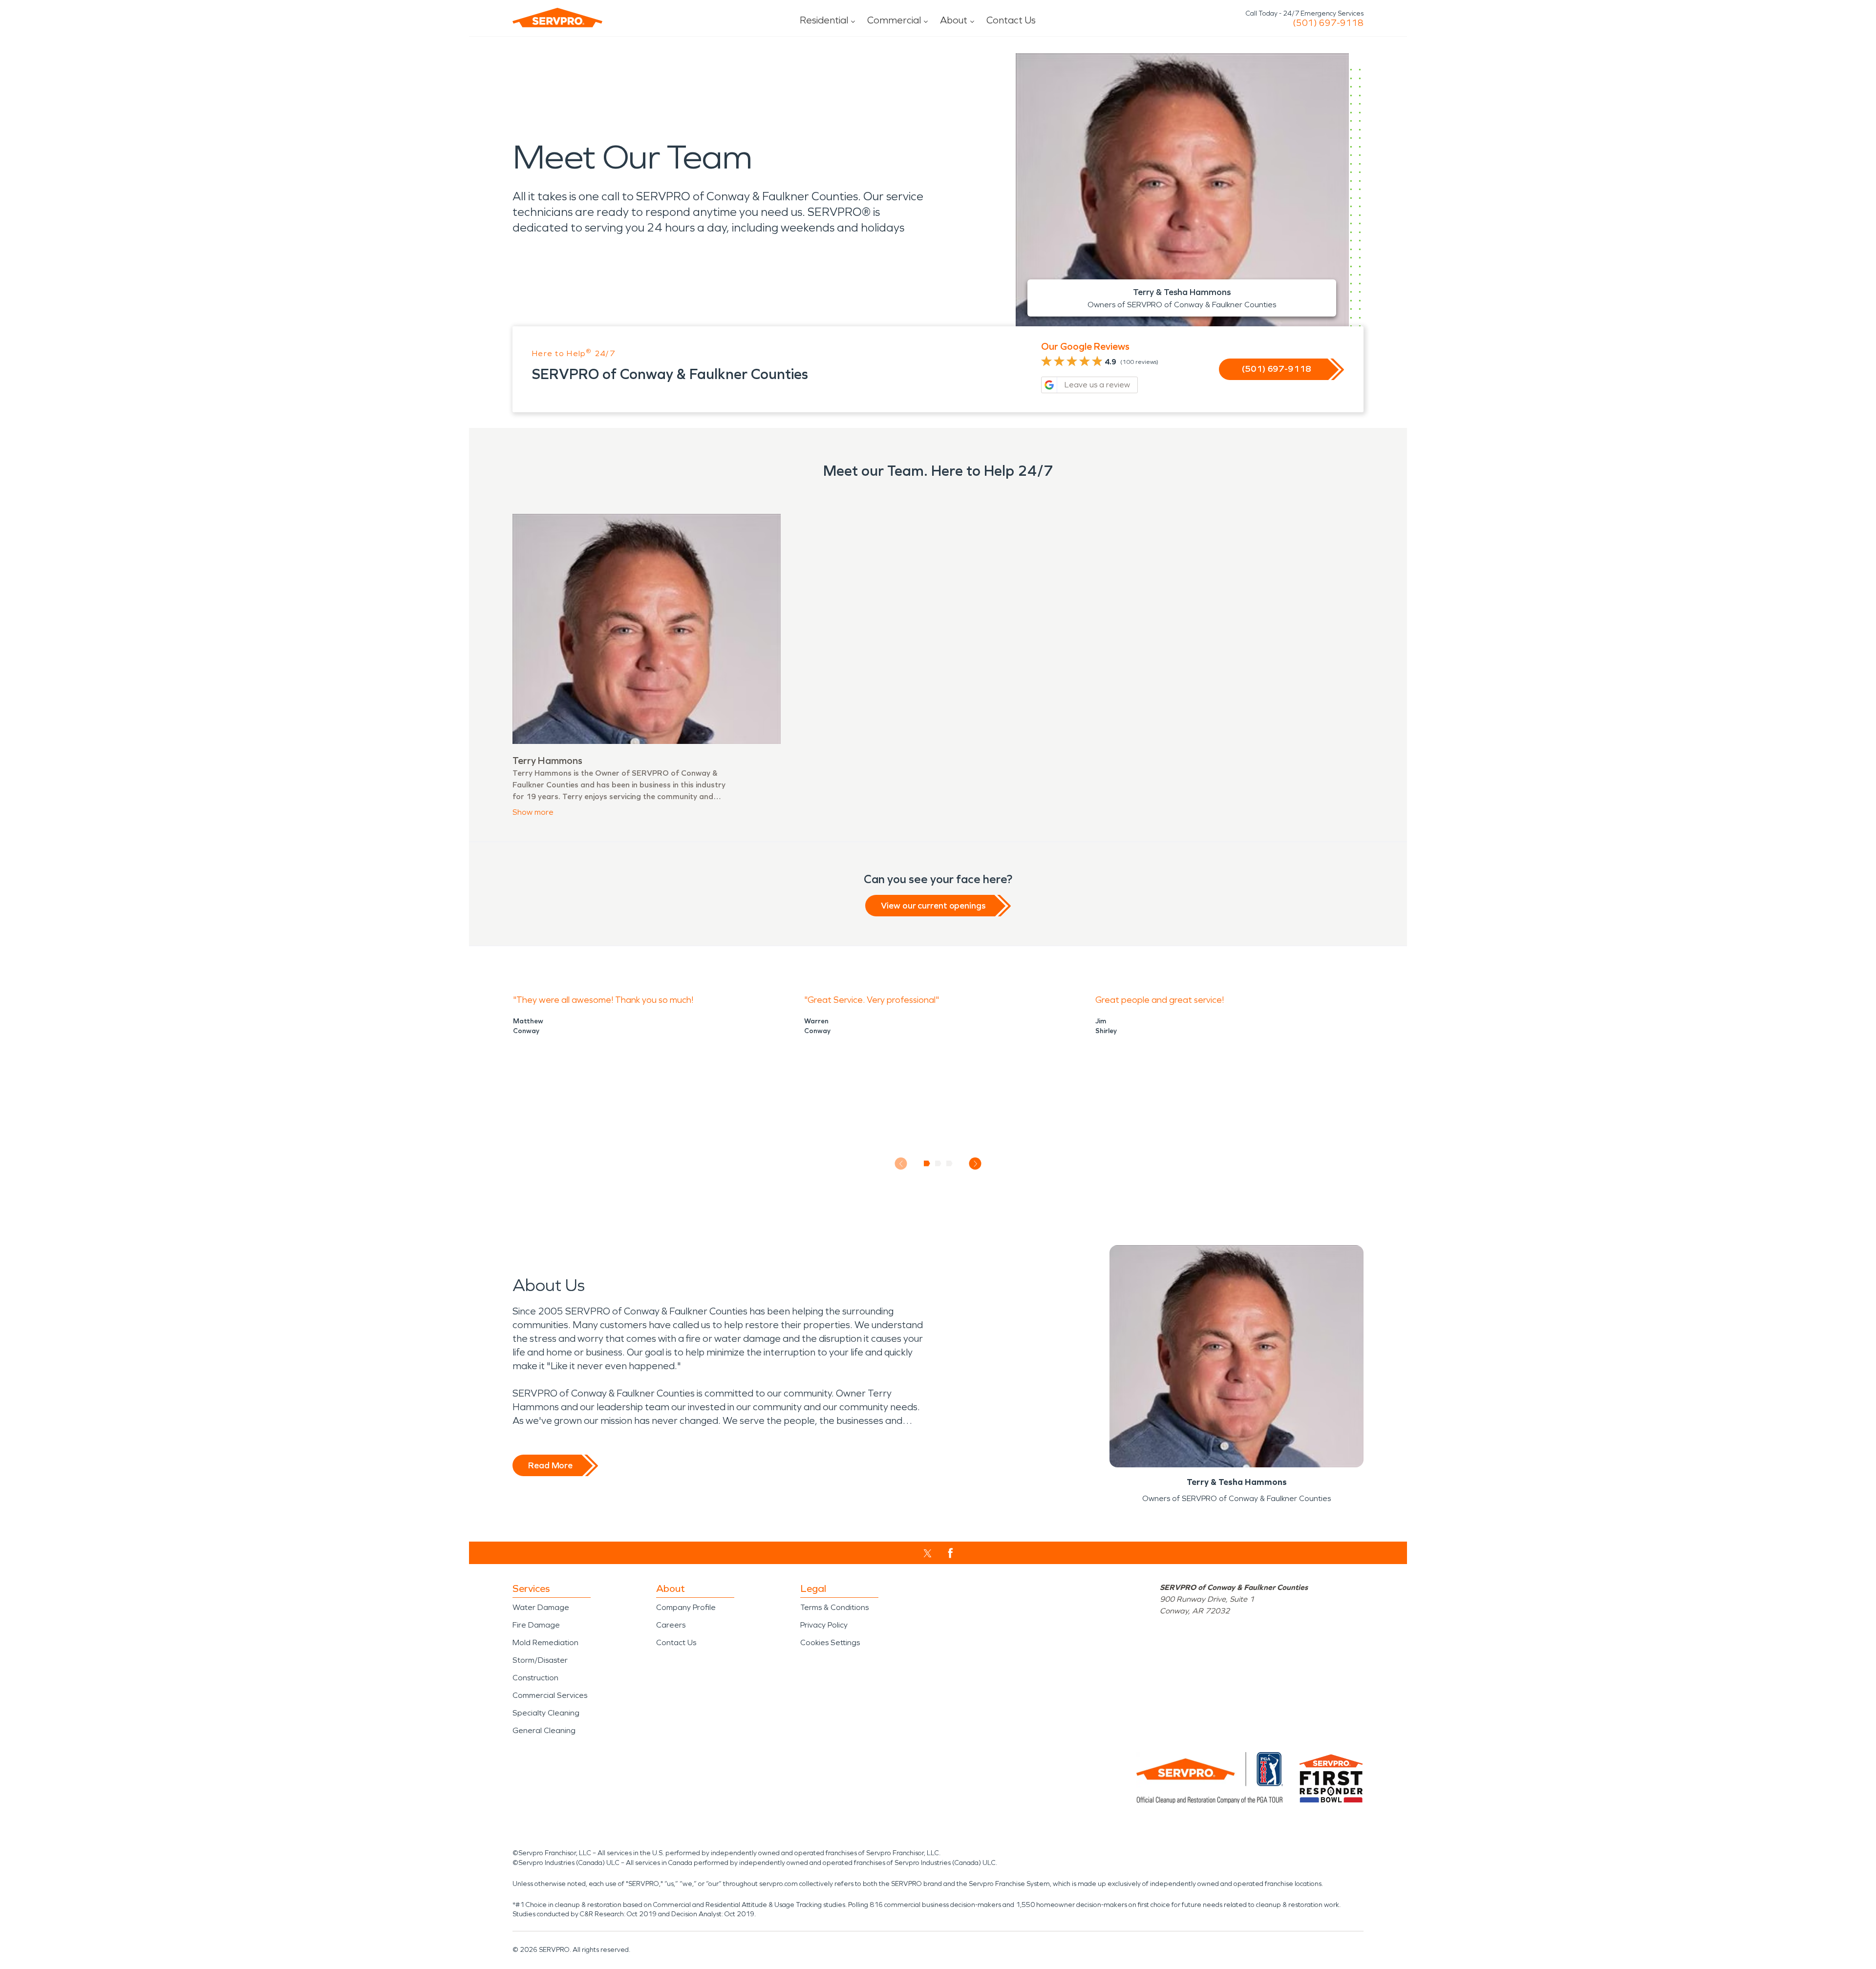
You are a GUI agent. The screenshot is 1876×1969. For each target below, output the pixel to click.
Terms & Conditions (834, 1607)
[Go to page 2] (938, 1164)
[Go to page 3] (949, 1164)
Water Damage (541, 1607)
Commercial (894, 20)
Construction (535, 1678)
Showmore (533, 812)
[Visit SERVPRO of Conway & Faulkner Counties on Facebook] (950, 1553)
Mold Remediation (545, 1642)
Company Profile (686, 1607)
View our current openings (933, 906)
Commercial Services (550, 1695)
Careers (671, 1625)
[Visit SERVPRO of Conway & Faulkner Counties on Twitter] (927, 1553)
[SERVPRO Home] (557, 18)
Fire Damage (536, 1625)
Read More (550, 1465)
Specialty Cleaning (546, 1713)
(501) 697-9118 (1328, 23)
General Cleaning (544, 1730)
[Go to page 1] (927, 1164)
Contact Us (1011, 20)
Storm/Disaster (540, 1660)
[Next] (975, 1164)
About (954, 20)
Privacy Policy (824, 1625)
